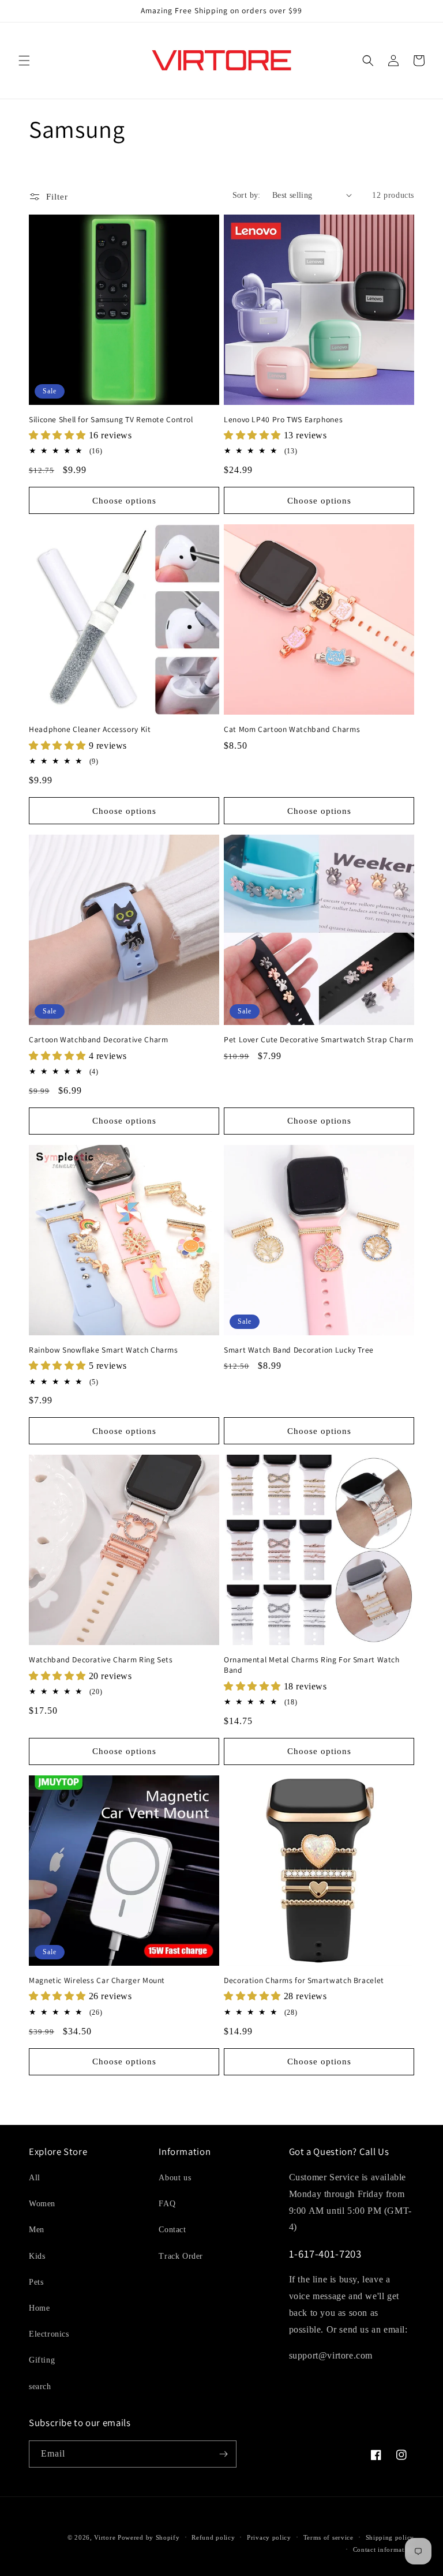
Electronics (49, 2334)
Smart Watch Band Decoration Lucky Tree (299, 1350)
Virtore (105, 2537)
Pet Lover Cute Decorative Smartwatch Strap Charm (318, 1040)
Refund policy (213, 2537)
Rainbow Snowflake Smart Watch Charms (104, 1350)
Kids (37, 2256)
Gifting (42, 2360)
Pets (36, 2282)
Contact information (384, 2549)
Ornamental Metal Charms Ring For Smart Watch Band (312, 1665)
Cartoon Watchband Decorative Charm (98, 1040)
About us (175, 2178)
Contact (172, 2230)
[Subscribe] (223, 2454)
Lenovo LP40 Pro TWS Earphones (283, 420)
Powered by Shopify (149, 2537)
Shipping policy (390, 2537)
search (40, 2387)
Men (37, 2230)
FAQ (167, 2204)
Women (42, 2204)
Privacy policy (269, 2537)
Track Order (181, 2256)
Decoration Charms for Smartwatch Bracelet (304, 1980)
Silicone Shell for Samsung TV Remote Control (111, 420)
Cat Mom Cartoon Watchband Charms (292, 729)
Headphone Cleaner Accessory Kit (90, 729)
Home (39, 2308)
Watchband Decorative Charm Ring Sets (101, 1660)
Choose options (124, 501)
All (35, 2178)
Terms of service (329, 2537)
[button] (24, 61)
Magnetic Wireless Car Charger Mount (97, 1980)
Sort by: (247, 195)
